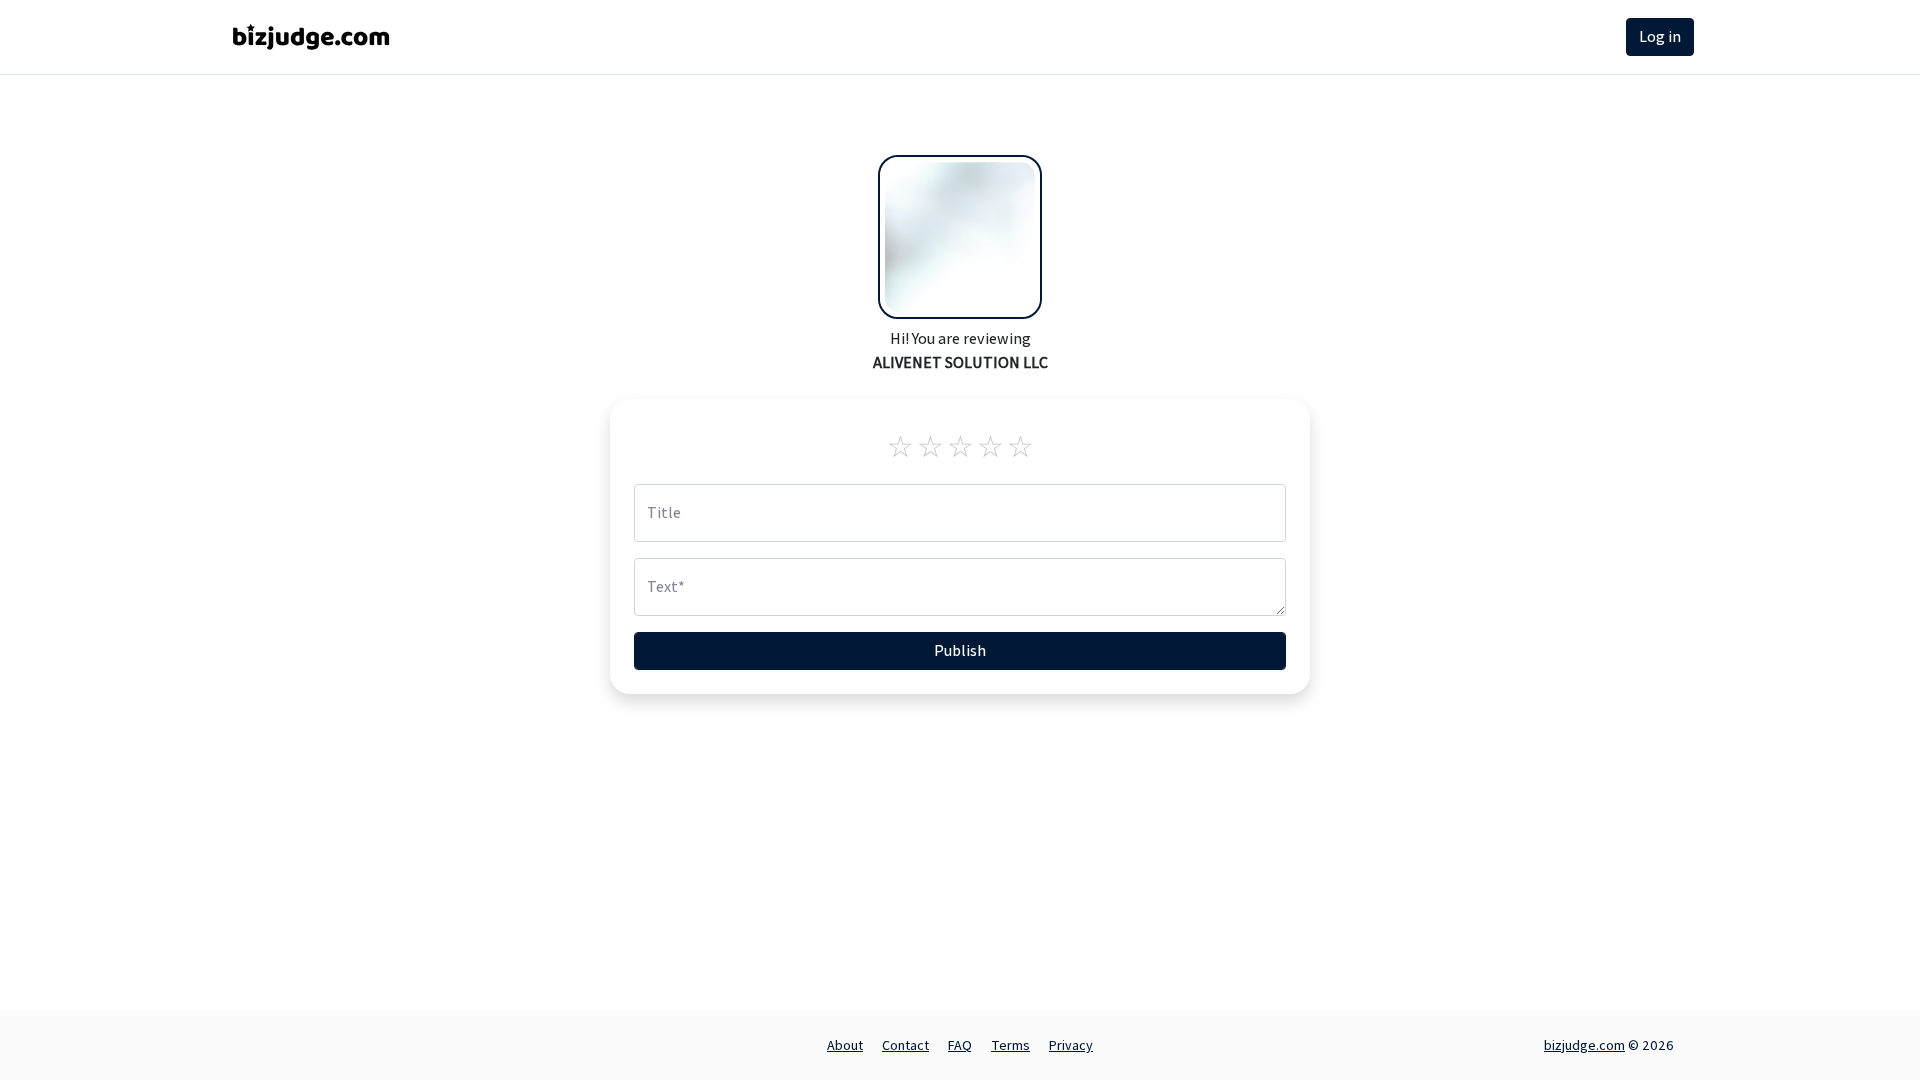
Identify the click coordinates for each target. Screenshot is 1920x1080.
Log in (1660, 36)
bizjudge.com (1584, 1045)
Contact (905, 1045)
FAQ (960, 1045)
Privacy (1071, 1045)
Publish (960, 650)
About (845, 1045)
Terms (1010, 1045)
